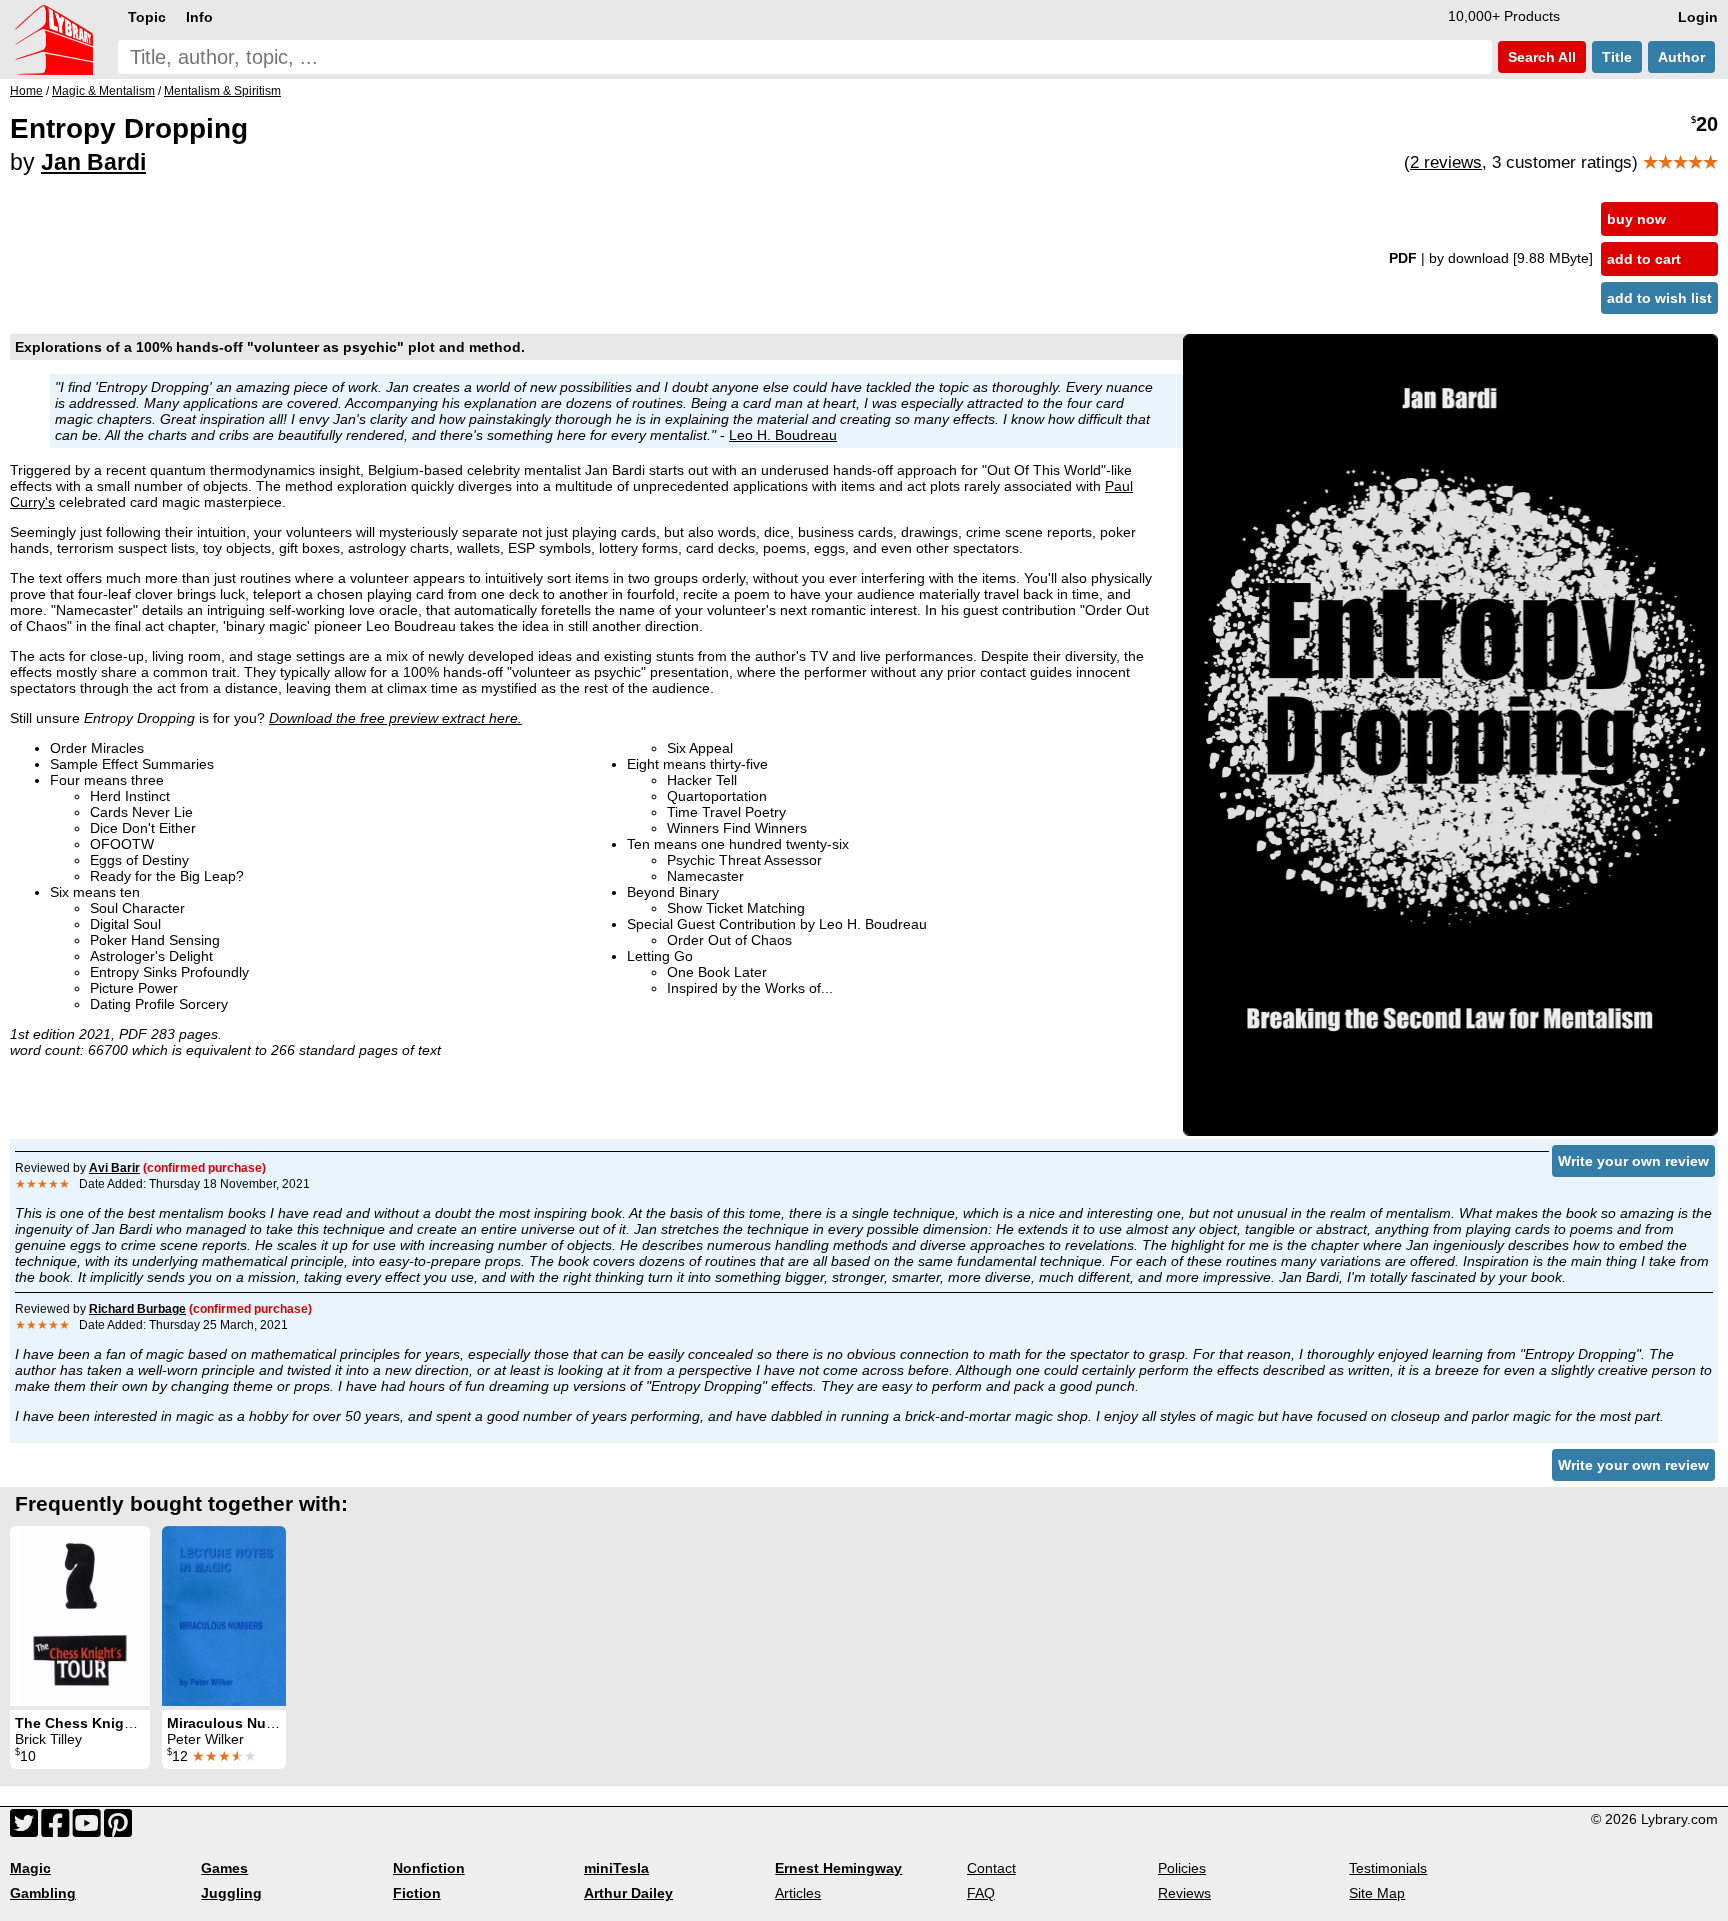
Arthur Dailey (628, 1893)
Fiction (417, 1893)
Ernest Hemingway (838, 1868)
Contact (991, 1868)
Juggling (231, 1893)
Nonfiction (429, 1868)
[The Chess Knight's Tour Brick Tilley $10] (80, 1616)
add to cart (1644, 259)
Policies (1182, 1868)
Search (1540, 57)
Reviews (1184, 1893)
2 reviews (1446, 162)
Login (1698, 17)
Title (1617, 57)
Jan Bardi (93, 162)
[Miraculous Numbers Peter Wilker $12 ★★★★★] (224, 1616)
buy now (1636, 219)
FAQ (981, 1893)
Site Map (1377, 1893)
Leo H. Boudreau (783, 435)
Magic (30, 1868)
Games (224, 1868)
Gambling (43, 1893)
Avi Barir (114, 1168)
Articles (798, 1893)
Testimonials (1388, 1868)
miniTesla (616, 1868)
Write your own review (1633, 1161)
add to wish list (1659, 298)
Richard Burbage (137, 1309)
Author (1681, 57)
